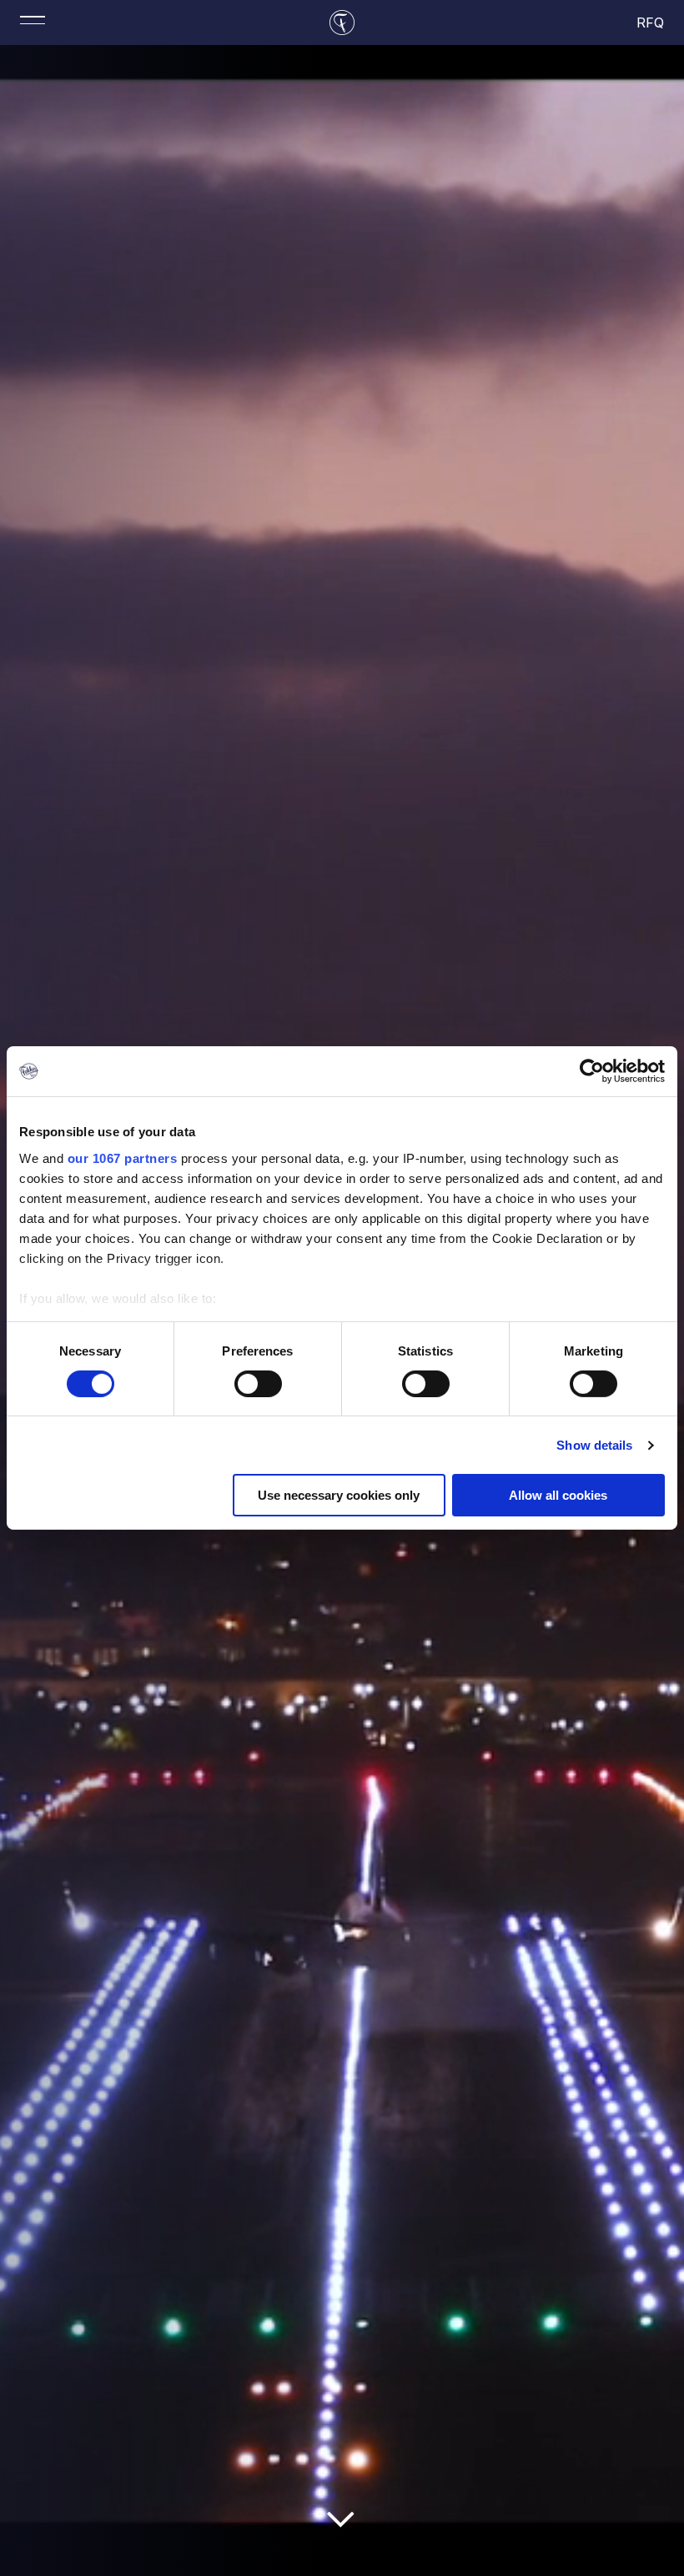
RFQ (651, 23)
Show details (594, 1445)
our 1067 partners (123, 1158)
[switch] (258, 1384)
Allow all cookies (558, 1495)
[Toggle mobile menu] (33, 20)
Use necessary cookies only (339, 1495)
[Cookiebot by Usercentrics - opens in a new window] (592, 1071)
